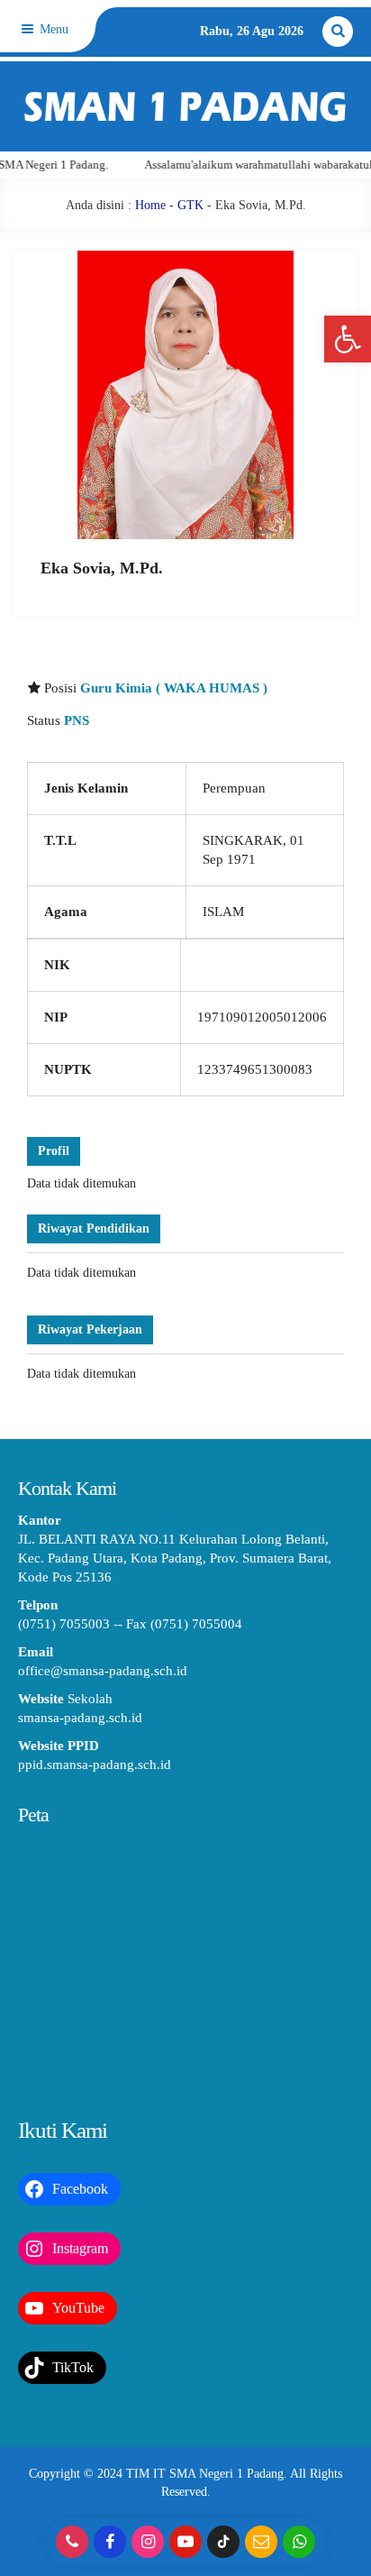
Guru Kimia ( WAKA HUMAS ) (174, 688)
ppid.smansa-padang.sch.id (95, 1765)
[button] (348, 339)
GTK (190, 205)
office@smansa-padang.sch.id (103, 1671)
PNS (77, 720)
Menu (52, 29)
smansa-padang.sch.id (80, 1718)
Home (150, 205)
